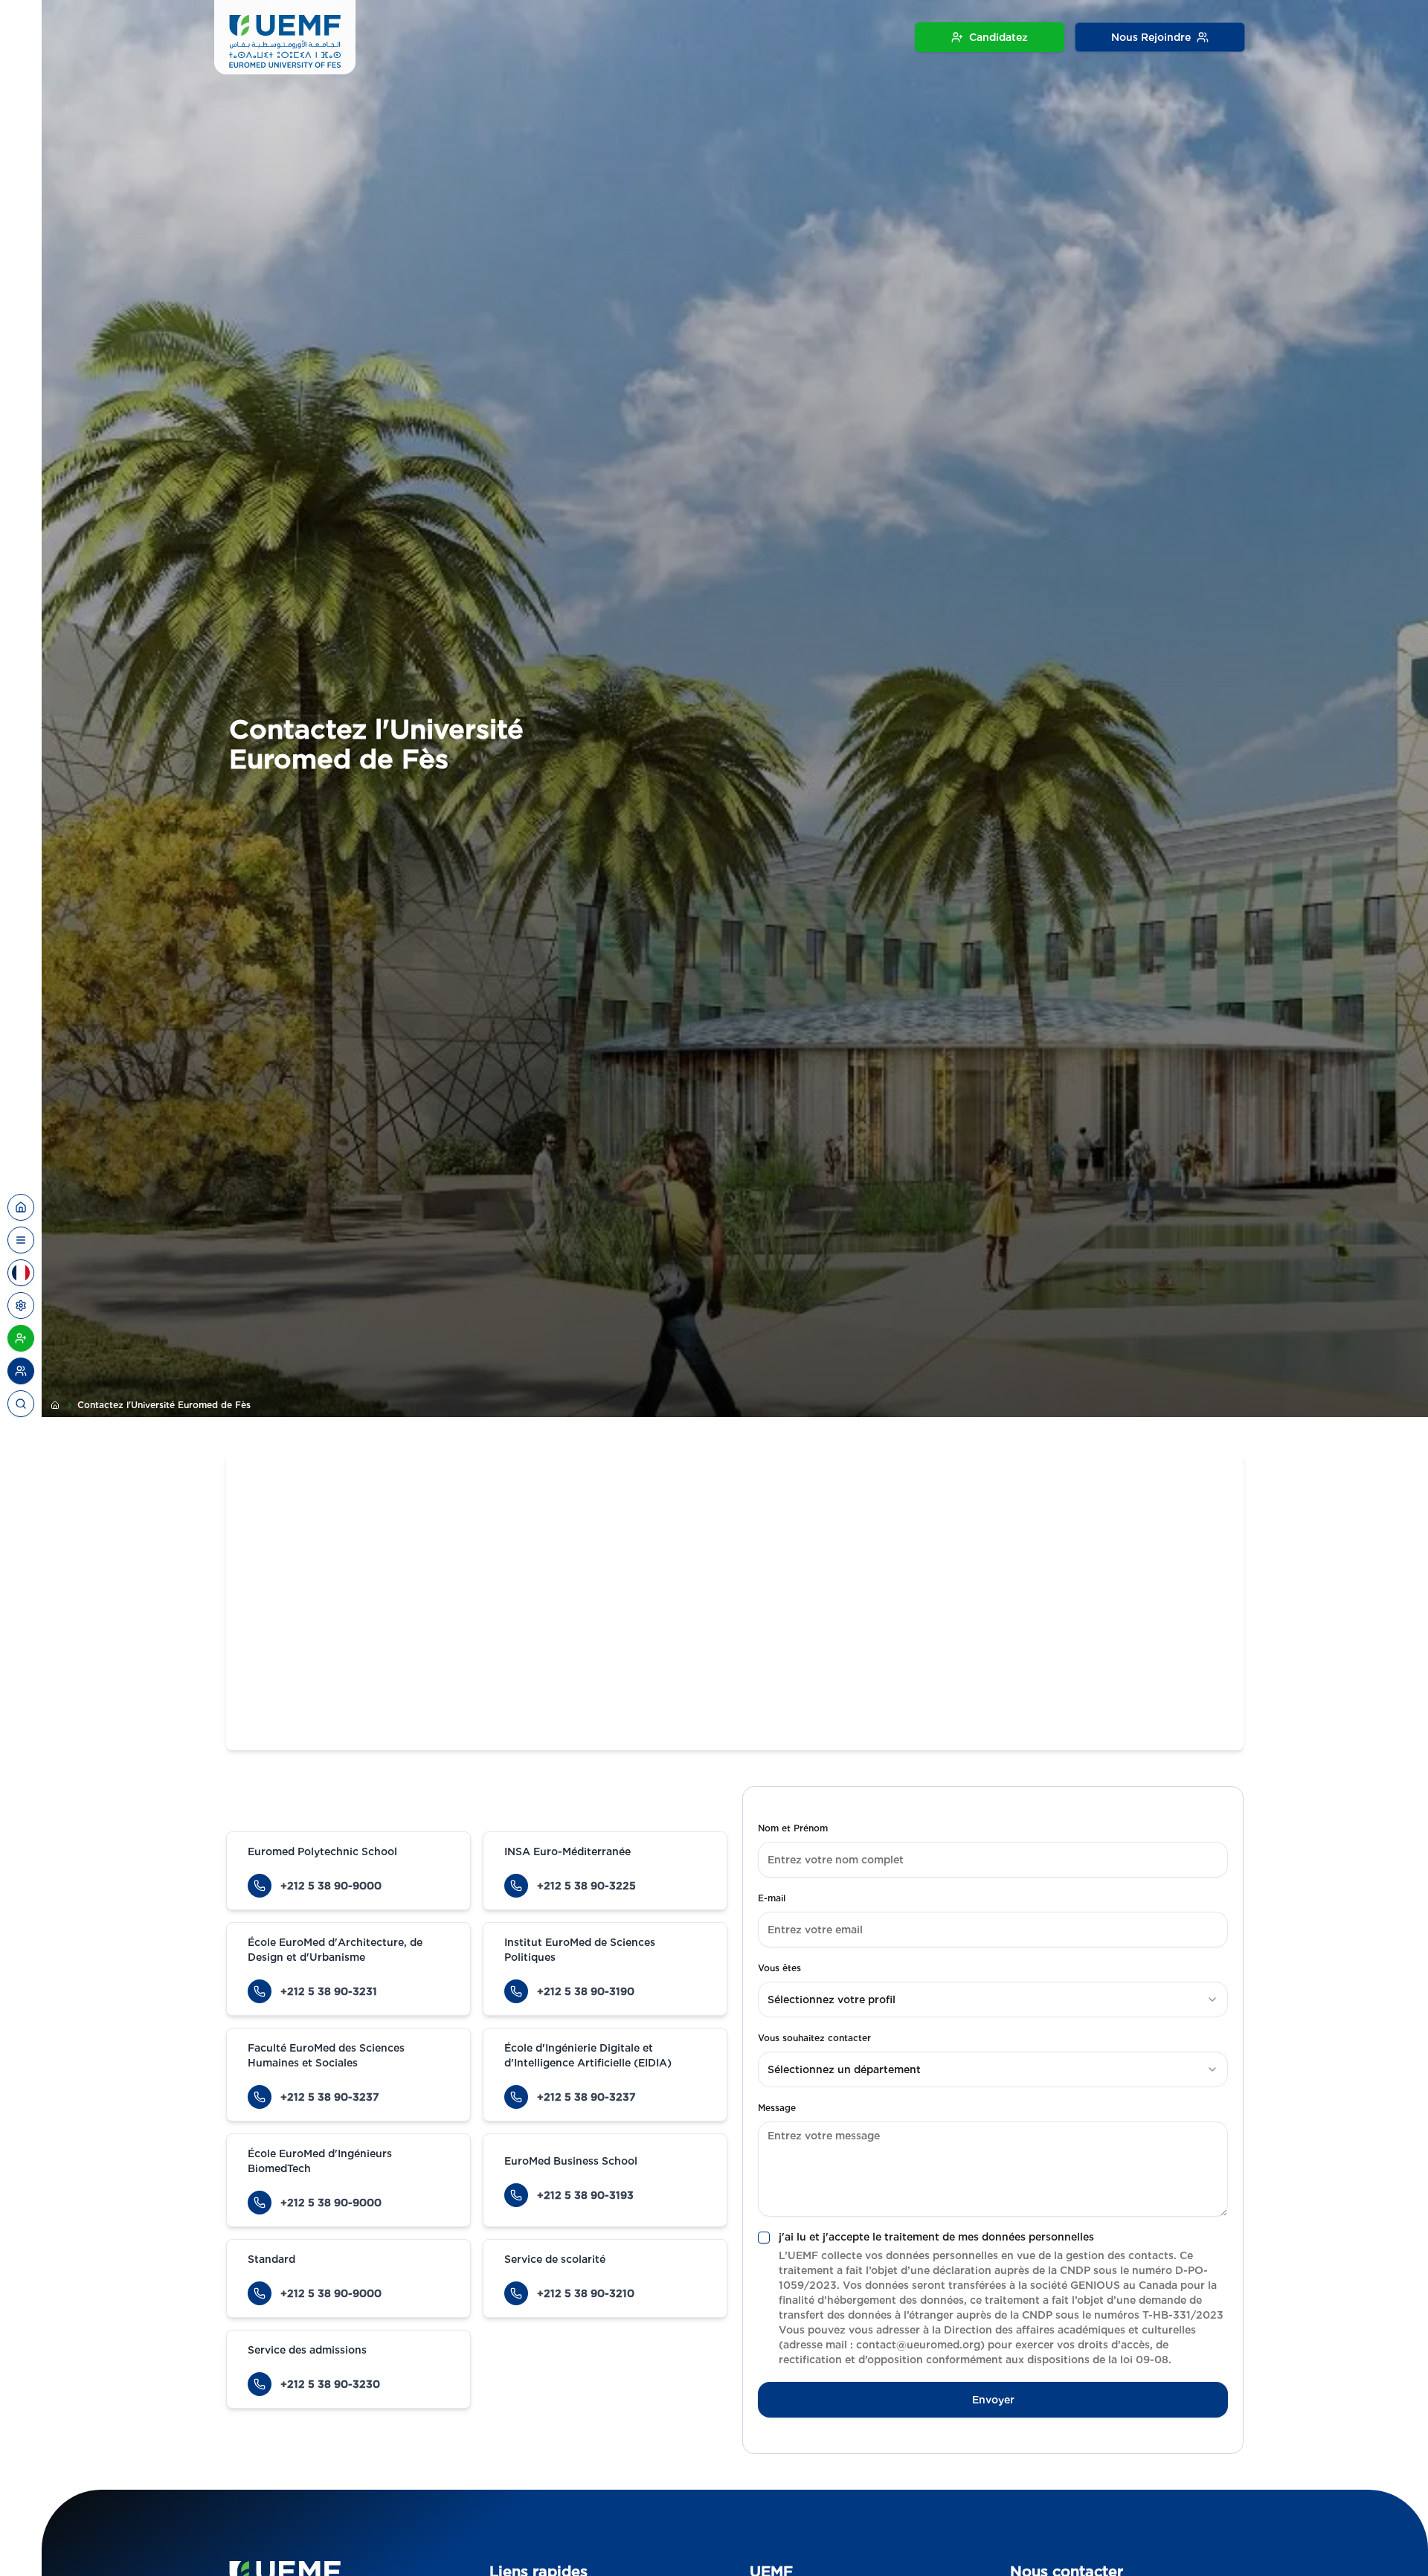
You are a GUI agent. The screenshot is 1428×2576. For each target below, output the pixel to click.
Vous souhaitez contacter (814, 2038)
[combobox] (993, 2000)
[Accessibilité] (21, 1305)
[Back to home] (21, 1207)
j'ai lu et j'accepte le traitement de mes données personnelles (936, 2237)
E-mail (772, 1898)
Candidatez (998, 37)
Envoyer (993, 2400)
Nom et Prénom (793, 1828)
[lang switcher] (21, 1240)
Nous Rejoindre (1151, 37)
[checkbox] (764, 2238)
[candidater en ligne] (21, 1338)
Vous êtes (779, 1968)
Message (777, 2108)
